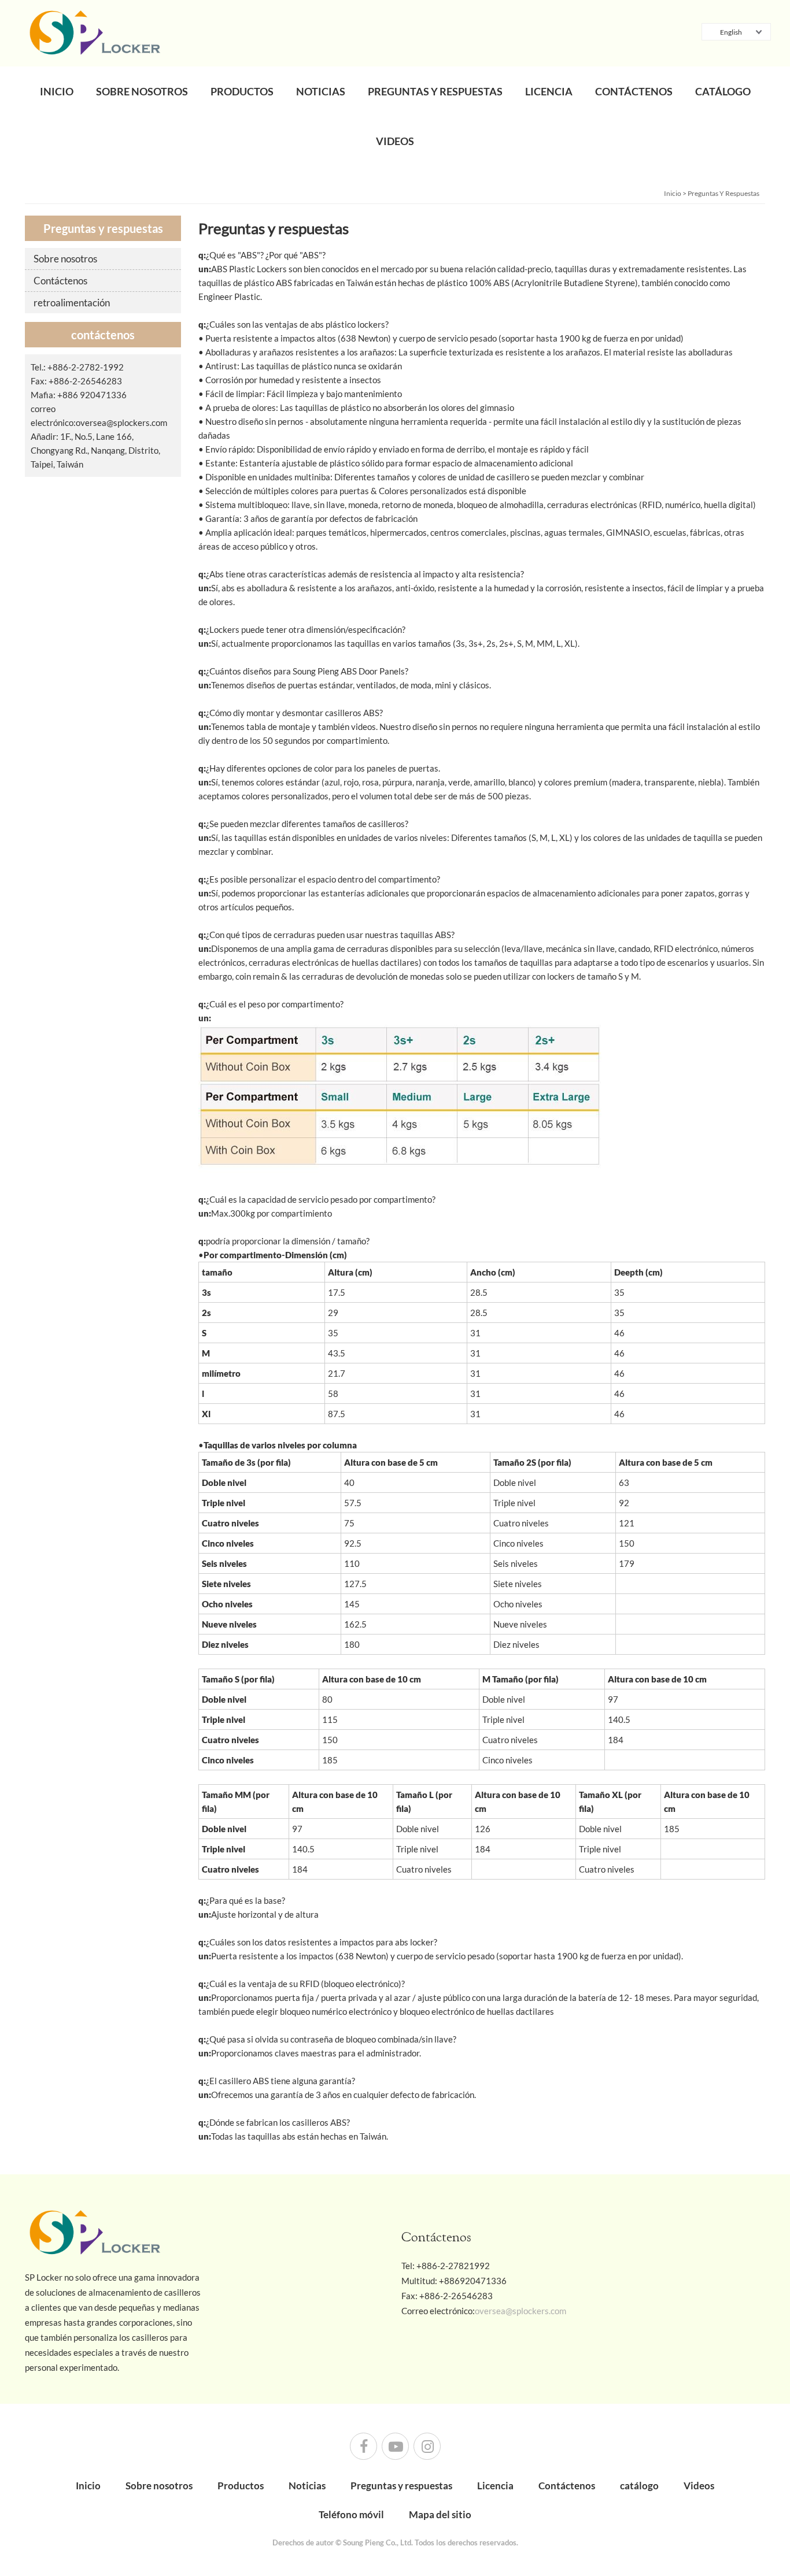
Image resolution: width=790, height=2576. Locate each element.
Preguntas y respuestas (435, 91)
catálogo (723, 91)
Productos (242, 91)
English (731, 32)
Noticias (321, 91)
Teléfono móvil (351, 2514)
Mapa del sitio (440, 2514)
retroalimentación (72, 303)
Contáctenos (634, 91)
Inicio (57, 91)
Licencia (549, 91)
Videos (395, 141)
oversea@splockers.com (121, 422)
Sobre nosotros (142, 91)
